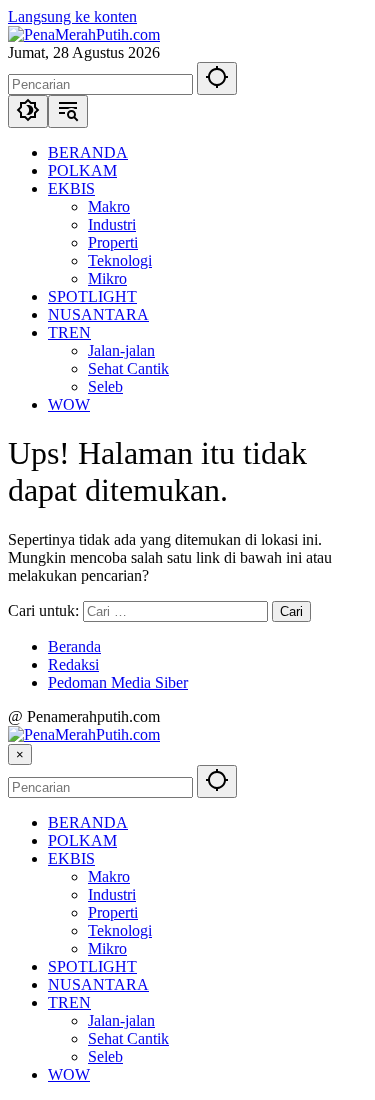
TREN (69, 1002)
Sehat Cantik (128, 1038)
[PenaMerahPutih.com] (84, 34)
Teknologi (120, 930)
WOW (69, 1074)
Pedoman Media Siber (118, 682)
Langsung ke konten (72, 16)
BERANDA (88, 822)
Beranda (74, 646)
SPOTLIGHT (92, 966)
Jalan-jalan (121, 1020)
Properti (113, 912)
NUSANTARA (98, 984)
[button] (217, 78)
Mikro (107, 948)
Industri (112, 894)
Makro (109, 876)
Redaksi (73, 664)
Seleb (105, 1056)
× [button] (20, 754)
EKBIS (71, 858)
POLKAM (82, 840)
